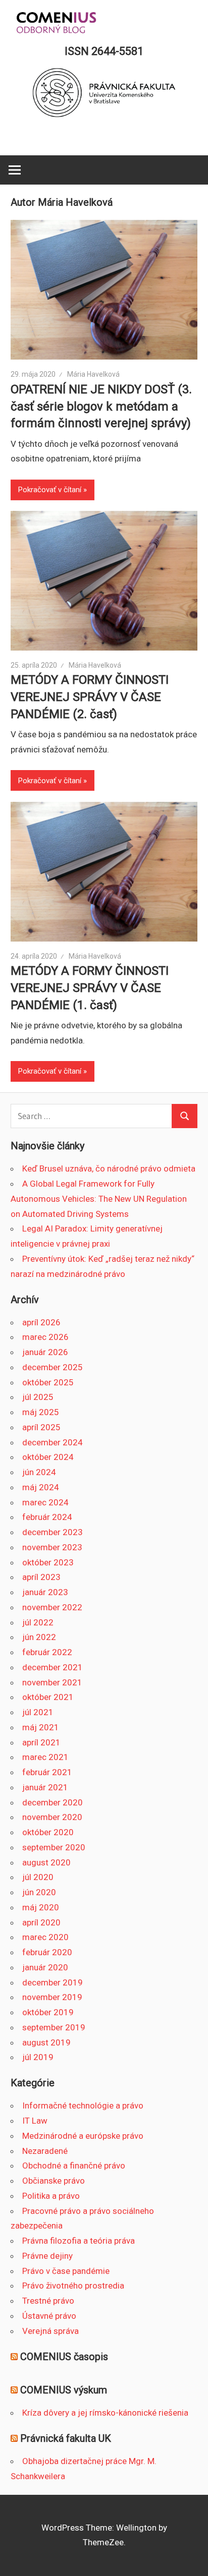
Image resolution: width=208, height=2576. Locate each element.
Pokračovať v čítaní (50, 490)
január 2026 (45, 1352)
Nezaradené (45, 2151)
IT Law (35, 2121)
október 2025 (48, 1382)
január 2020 (45, 1967)
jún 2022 (39, 1637)
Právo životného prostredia (73, 2286)
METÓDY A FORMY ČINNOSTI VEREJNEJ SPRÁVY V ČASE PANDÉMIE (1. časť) (90, 988)
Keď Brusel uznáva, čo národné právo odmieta (109, 1168)
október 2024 (48, 1457)
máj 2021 (41, 1727)
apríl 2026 (41, 1322)
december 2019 (53, 1982)
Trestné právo (48, 2301)
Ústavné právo (49, 2316)
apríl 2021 (41, 1742)
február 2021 (47, 1772)
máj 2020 (41, 1907)
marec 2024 (45, 1502)
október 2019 (48, 2012)
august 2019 (46, 2042)
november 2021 (52, 1682)
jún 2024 (39, 1472)
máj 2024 (41, 1487)
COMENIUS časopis (64, 2357)
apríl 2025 (41, 1427)
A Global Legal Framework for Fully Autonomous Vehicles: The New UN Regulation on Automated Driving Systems (99, 1199)
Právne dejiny (47, 2256)
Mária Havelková (93, 374)
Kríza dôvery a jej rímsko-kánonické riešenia (105, 2413)
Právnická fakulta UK (66, 2438)
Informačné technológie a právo (83, 2105)
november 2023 (52, 1547)
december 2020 (53, 1802)
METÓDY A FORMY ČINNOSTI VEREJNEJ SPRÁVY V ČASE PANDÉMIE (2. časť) (90, 697)
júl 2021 (38, 1712)
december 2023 (53, 1532)
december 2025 (53, 1367)
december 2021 (53, 1667)
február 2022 (47, 1652)
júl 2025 (38, 1397)
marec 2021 (45, 1757)
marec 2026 (45, 1337)
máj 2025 (41, 1412)
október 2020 (48, 1832)
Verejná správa (50, 2331)
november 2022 (52, 1607)
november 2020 (52, 1817)
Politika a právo (51, 2196)
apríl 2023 (41, 1577)
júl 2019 (38, 2057)
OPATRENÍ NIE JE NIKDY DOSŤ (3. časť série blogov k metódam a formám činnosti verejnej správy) (101, 406)
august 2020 (46, 1862)
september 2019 (54, 2027)
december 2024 (53, 1442)
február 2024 (47, 1517)
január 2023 (45, 1592)
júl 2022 (38, 1622)
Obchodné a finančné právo (74, 2165)
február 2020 (47, 1952)
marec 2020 (45, 1937)
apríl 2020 (41, 1922)
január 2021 (45, 1787)
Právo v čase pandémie (66, 2271)
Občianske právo (54, 2181)
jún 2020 (39, 1892)
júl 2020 (38, 1877)
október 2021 (48, 1697)
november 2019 (52, 1997)
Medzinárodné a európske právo (83, 2136)
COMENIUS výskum (64, 2390)
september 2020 (54, 1847)
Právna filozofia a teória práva (79, 2241)
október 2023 (48, 1562)
